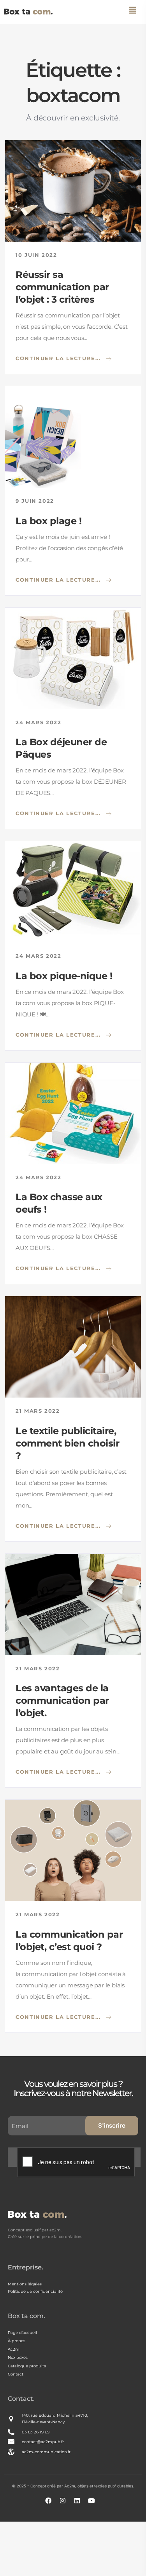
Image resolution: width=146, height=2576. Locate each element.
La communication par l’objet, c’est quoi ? (69, 1941)
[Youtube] (95, 2504)
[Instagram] (66, 2504)
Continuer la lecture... (59, 358)
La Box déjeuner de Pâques (61, 748)
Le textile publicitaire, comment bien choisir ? (67, 1443)
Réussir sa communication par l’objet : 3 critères (62, 287)
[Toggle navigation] (133, 10)
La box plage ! (48, 521)
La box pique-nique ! (64, 976)
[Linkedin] (80, 2504)
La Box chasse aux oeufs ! (59, 1203)
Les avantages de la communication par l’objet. (62, 1700)
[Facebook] (51, 2504)
